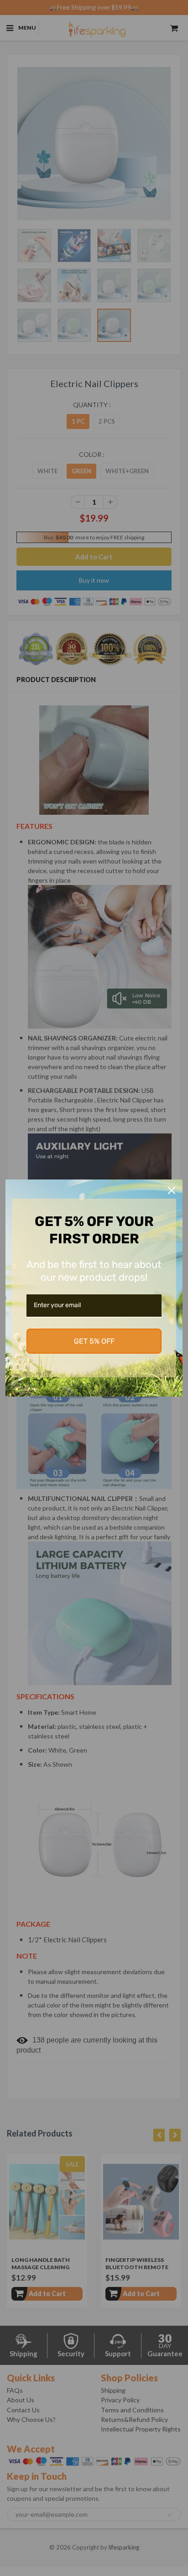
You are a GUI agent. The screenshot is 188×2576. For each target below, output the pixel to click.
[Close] (172, 1190)
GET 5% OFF (94, 1341)
